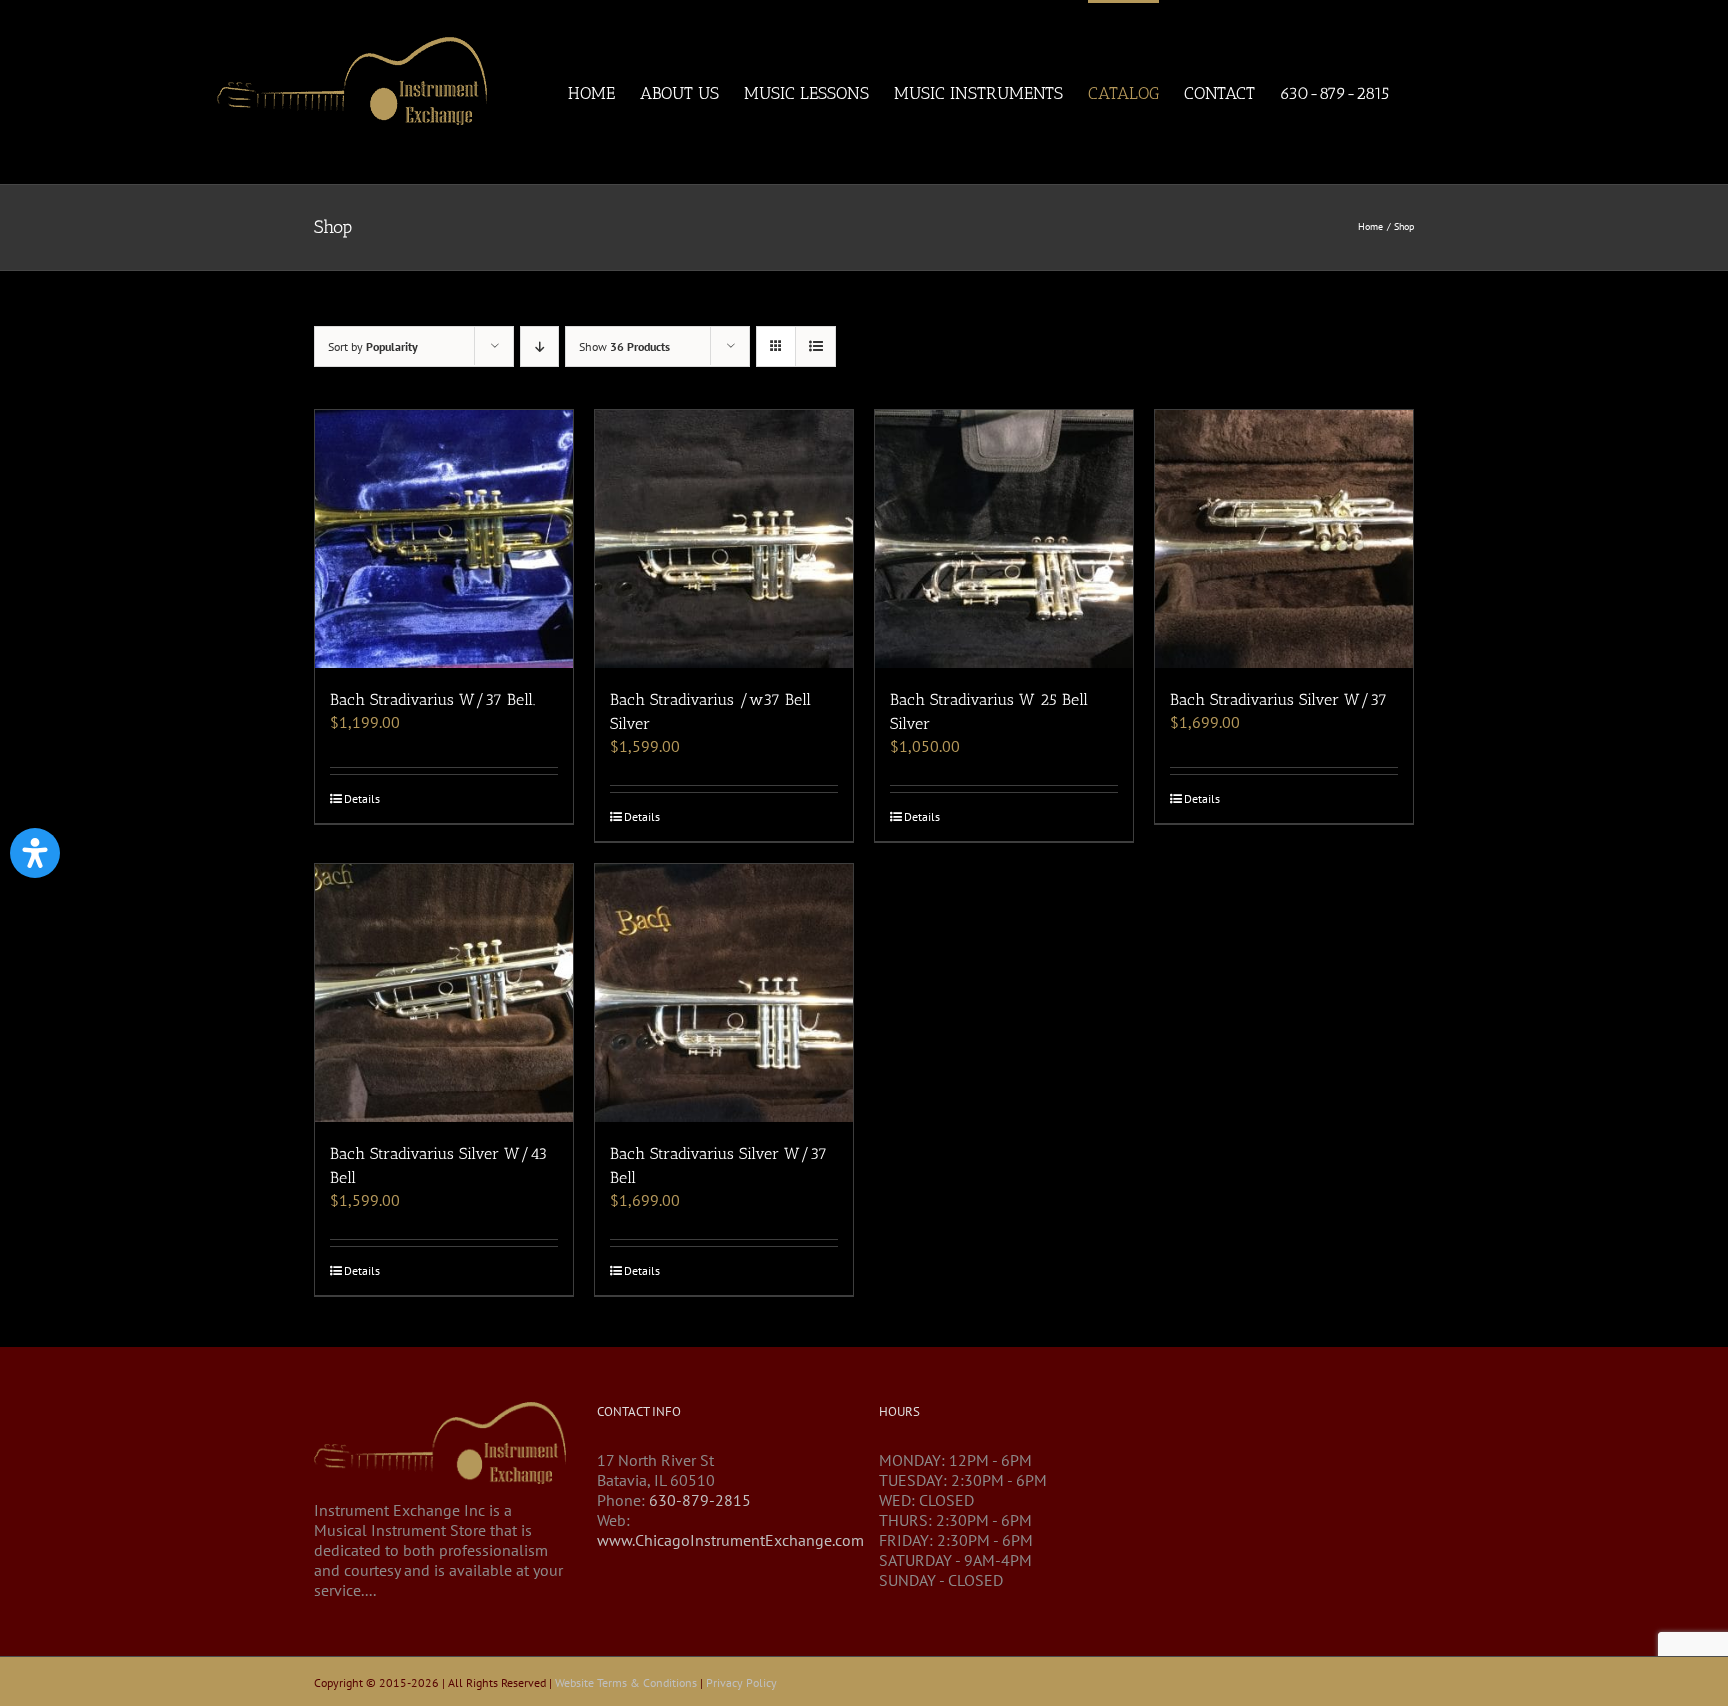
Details (362, 798)
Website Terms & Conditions (626, 1682)
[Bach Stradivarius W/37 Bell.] (444, 539)
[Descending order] (539, 346)
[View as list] (815, 346)
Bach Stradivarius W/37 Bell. (432, 699)
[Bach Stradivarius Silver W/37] (1284, 539)
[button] (35, 853)
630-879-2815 (700, 1500)
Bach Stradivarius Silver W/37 (1278, 699)
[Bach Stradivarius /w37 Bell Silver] (724, 539)
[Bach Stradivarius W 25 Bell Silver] (1004, 539)
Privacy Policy (741, 1682)
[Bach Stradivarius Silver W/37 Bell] (724, 993)
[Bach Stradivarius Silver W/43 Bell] (444, 993)
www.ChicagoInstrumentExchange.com (730, 1540)
